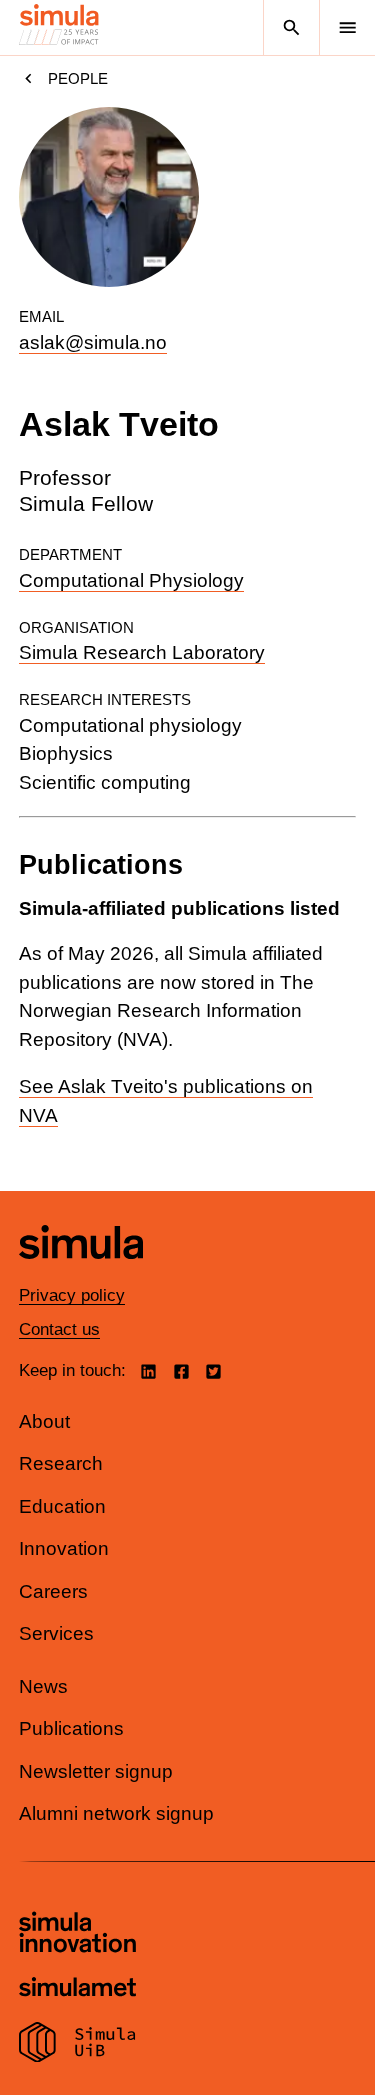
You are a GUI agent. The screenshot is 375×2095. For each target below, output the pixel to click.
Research (61, 1463)
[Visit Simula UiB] (77, 2045)
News (43, 1686)
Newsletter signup (96, 1771)
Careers (53, 1591)
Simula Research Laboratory (142, 652)
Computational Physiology (131, 580)
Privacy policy (72, 1295)
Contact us (59, 1329)
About (44, 1421)
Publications (71, 1728)
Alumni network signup (116, 1813)
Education (62, 1506)
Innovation (64, 1548)
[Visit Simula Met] (77, 1989)
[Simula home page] (81, 1273)
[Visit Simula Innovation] (77, 1935)
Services (56, 1633)
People (78, 78)
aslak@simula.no (93, 342)
